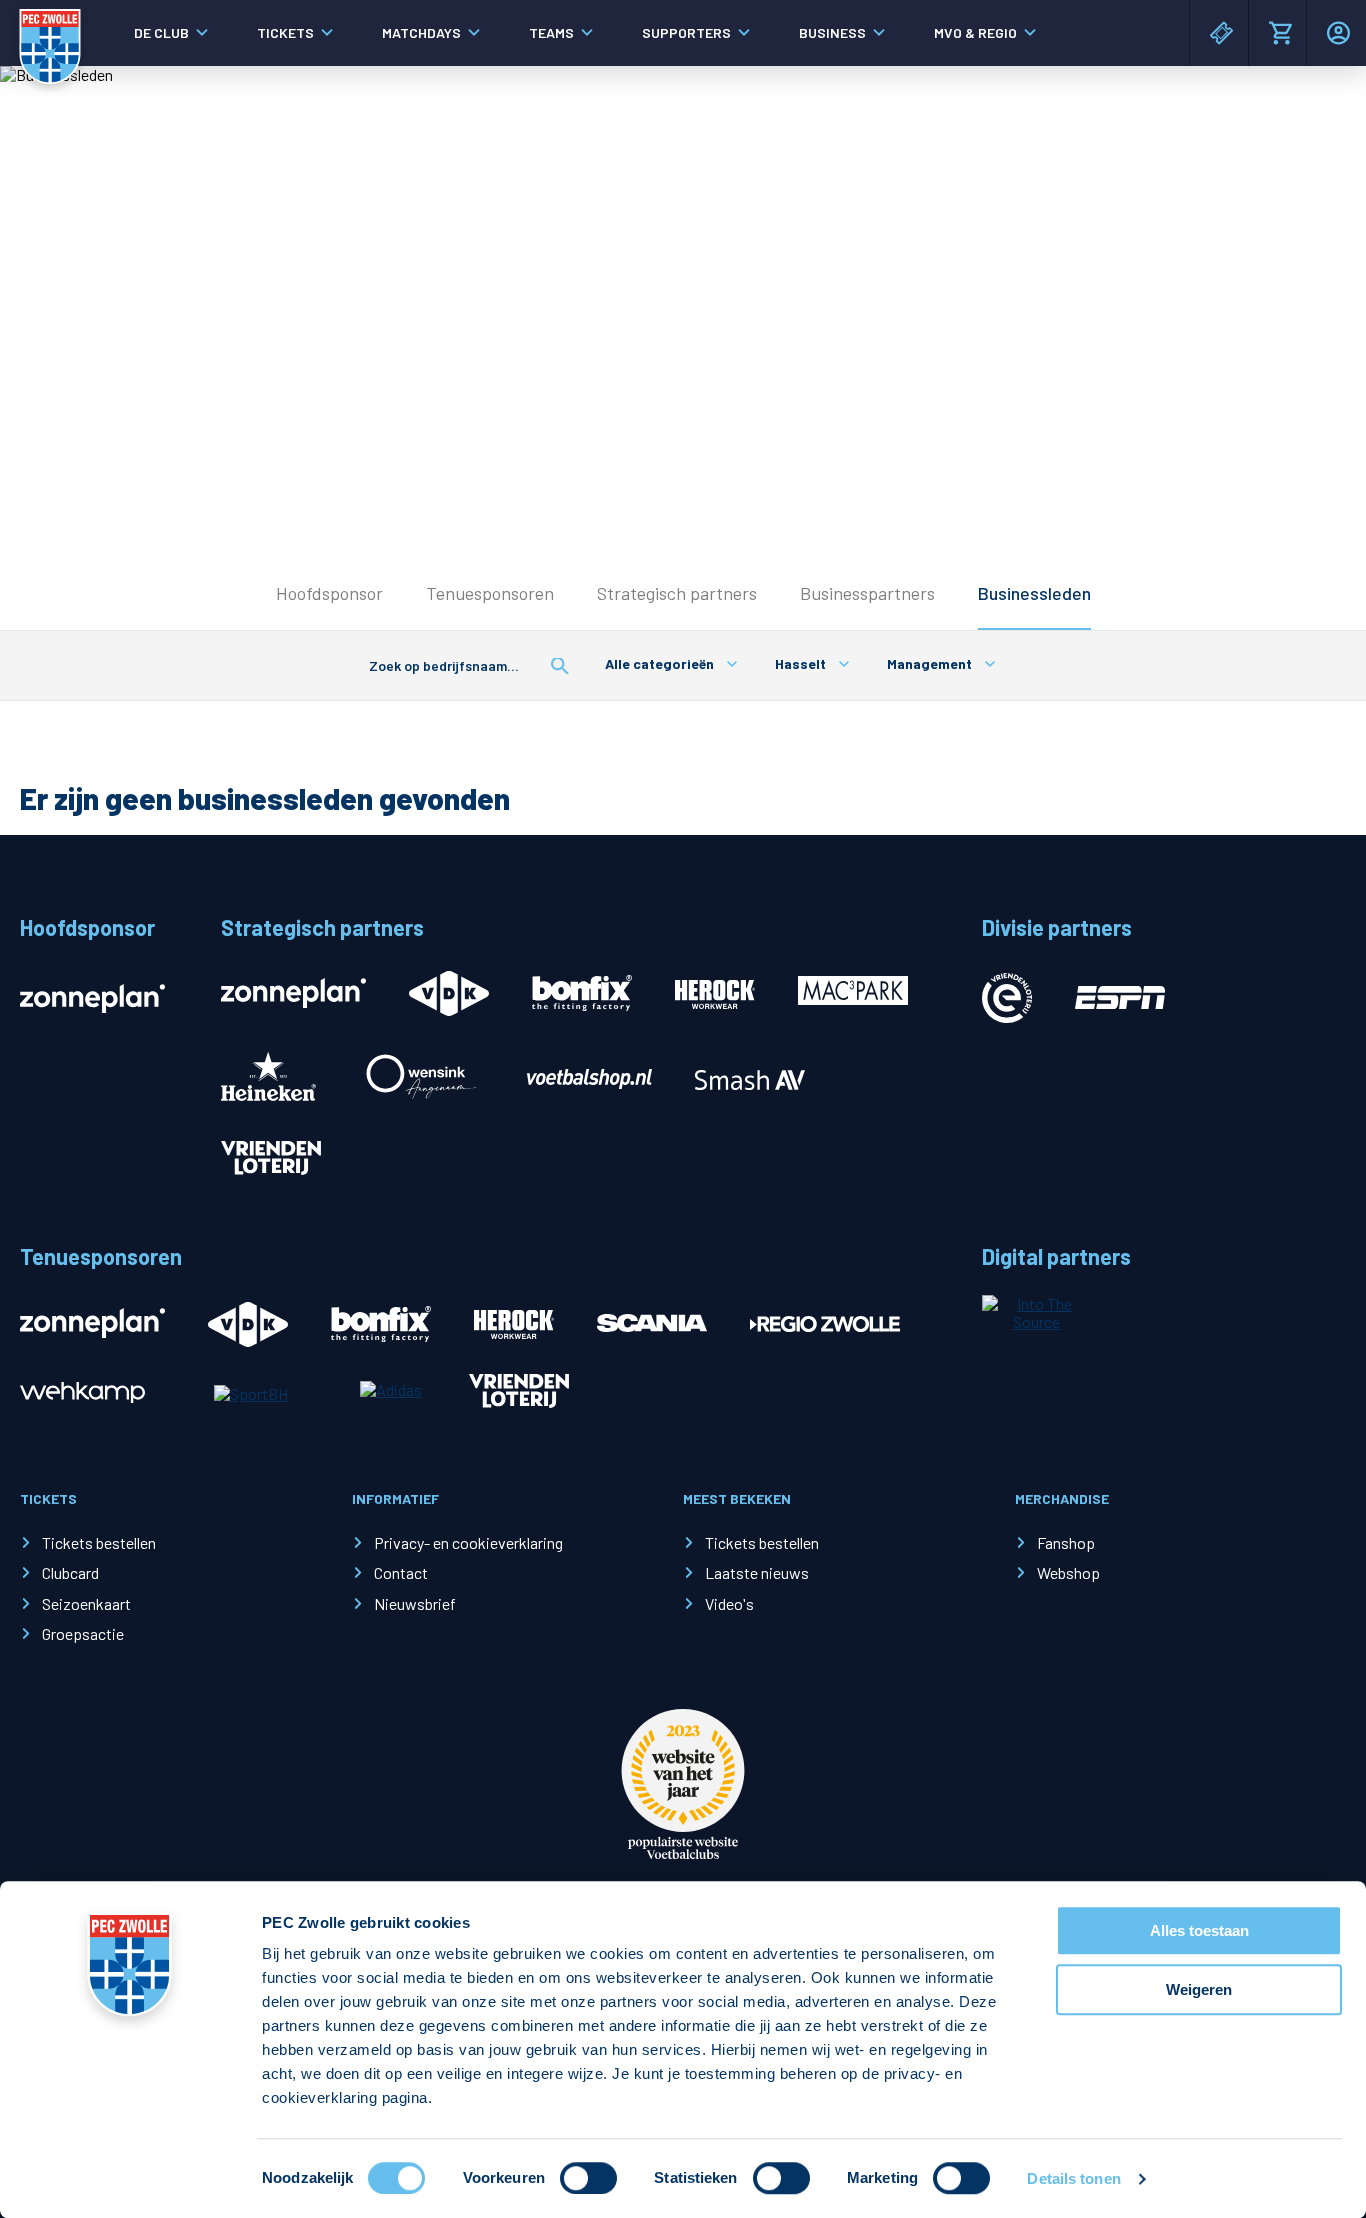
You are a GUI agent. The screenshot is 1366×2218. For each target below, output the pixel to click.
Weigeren (1199, 1989)
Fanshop (1066, 1542)
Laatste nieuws (757, 1572)
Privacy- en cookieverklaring (468, 1542)
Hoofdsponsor (329, 593)
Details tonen (1073, 2178)
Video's (729, 1603)
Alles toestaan (1199, 1930)
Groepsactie (83, 1633)
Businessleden (1034, 593)
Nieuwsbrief (415, 1603)
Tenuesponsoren (490, 593)
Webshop (1068, 1572)
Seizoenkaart (86, 1603)
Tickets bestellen (99, 1542)
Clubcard (70, 1572)
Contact (401, 1572)
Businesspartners (867, 593)
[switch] (588, 2178)
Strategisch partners (677, 593)
